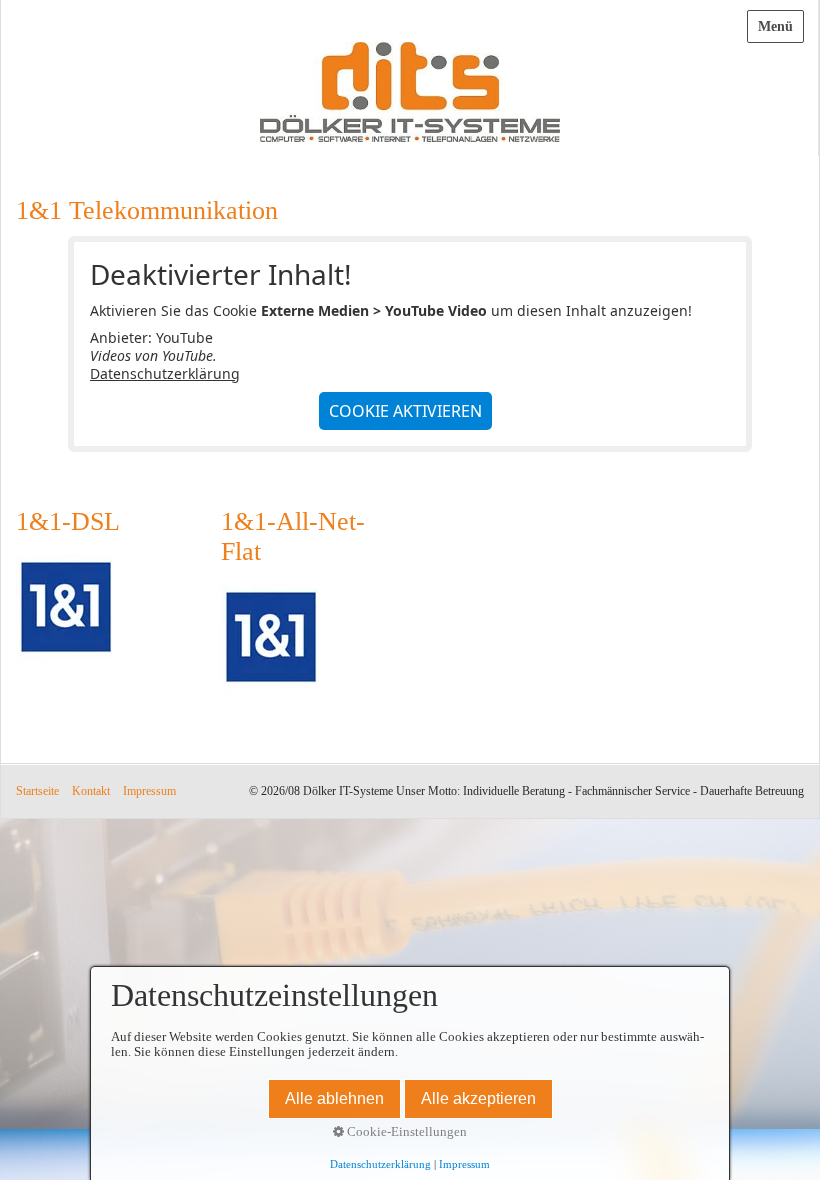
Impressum (149, 791)
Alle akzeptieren (478, 1098)
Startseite (37, 791)
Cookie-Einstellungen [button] (405, 1132)
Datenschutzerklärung (165, 373)
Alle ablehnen (334, 1098)
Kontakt (91, 791)
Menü (775, 26)
